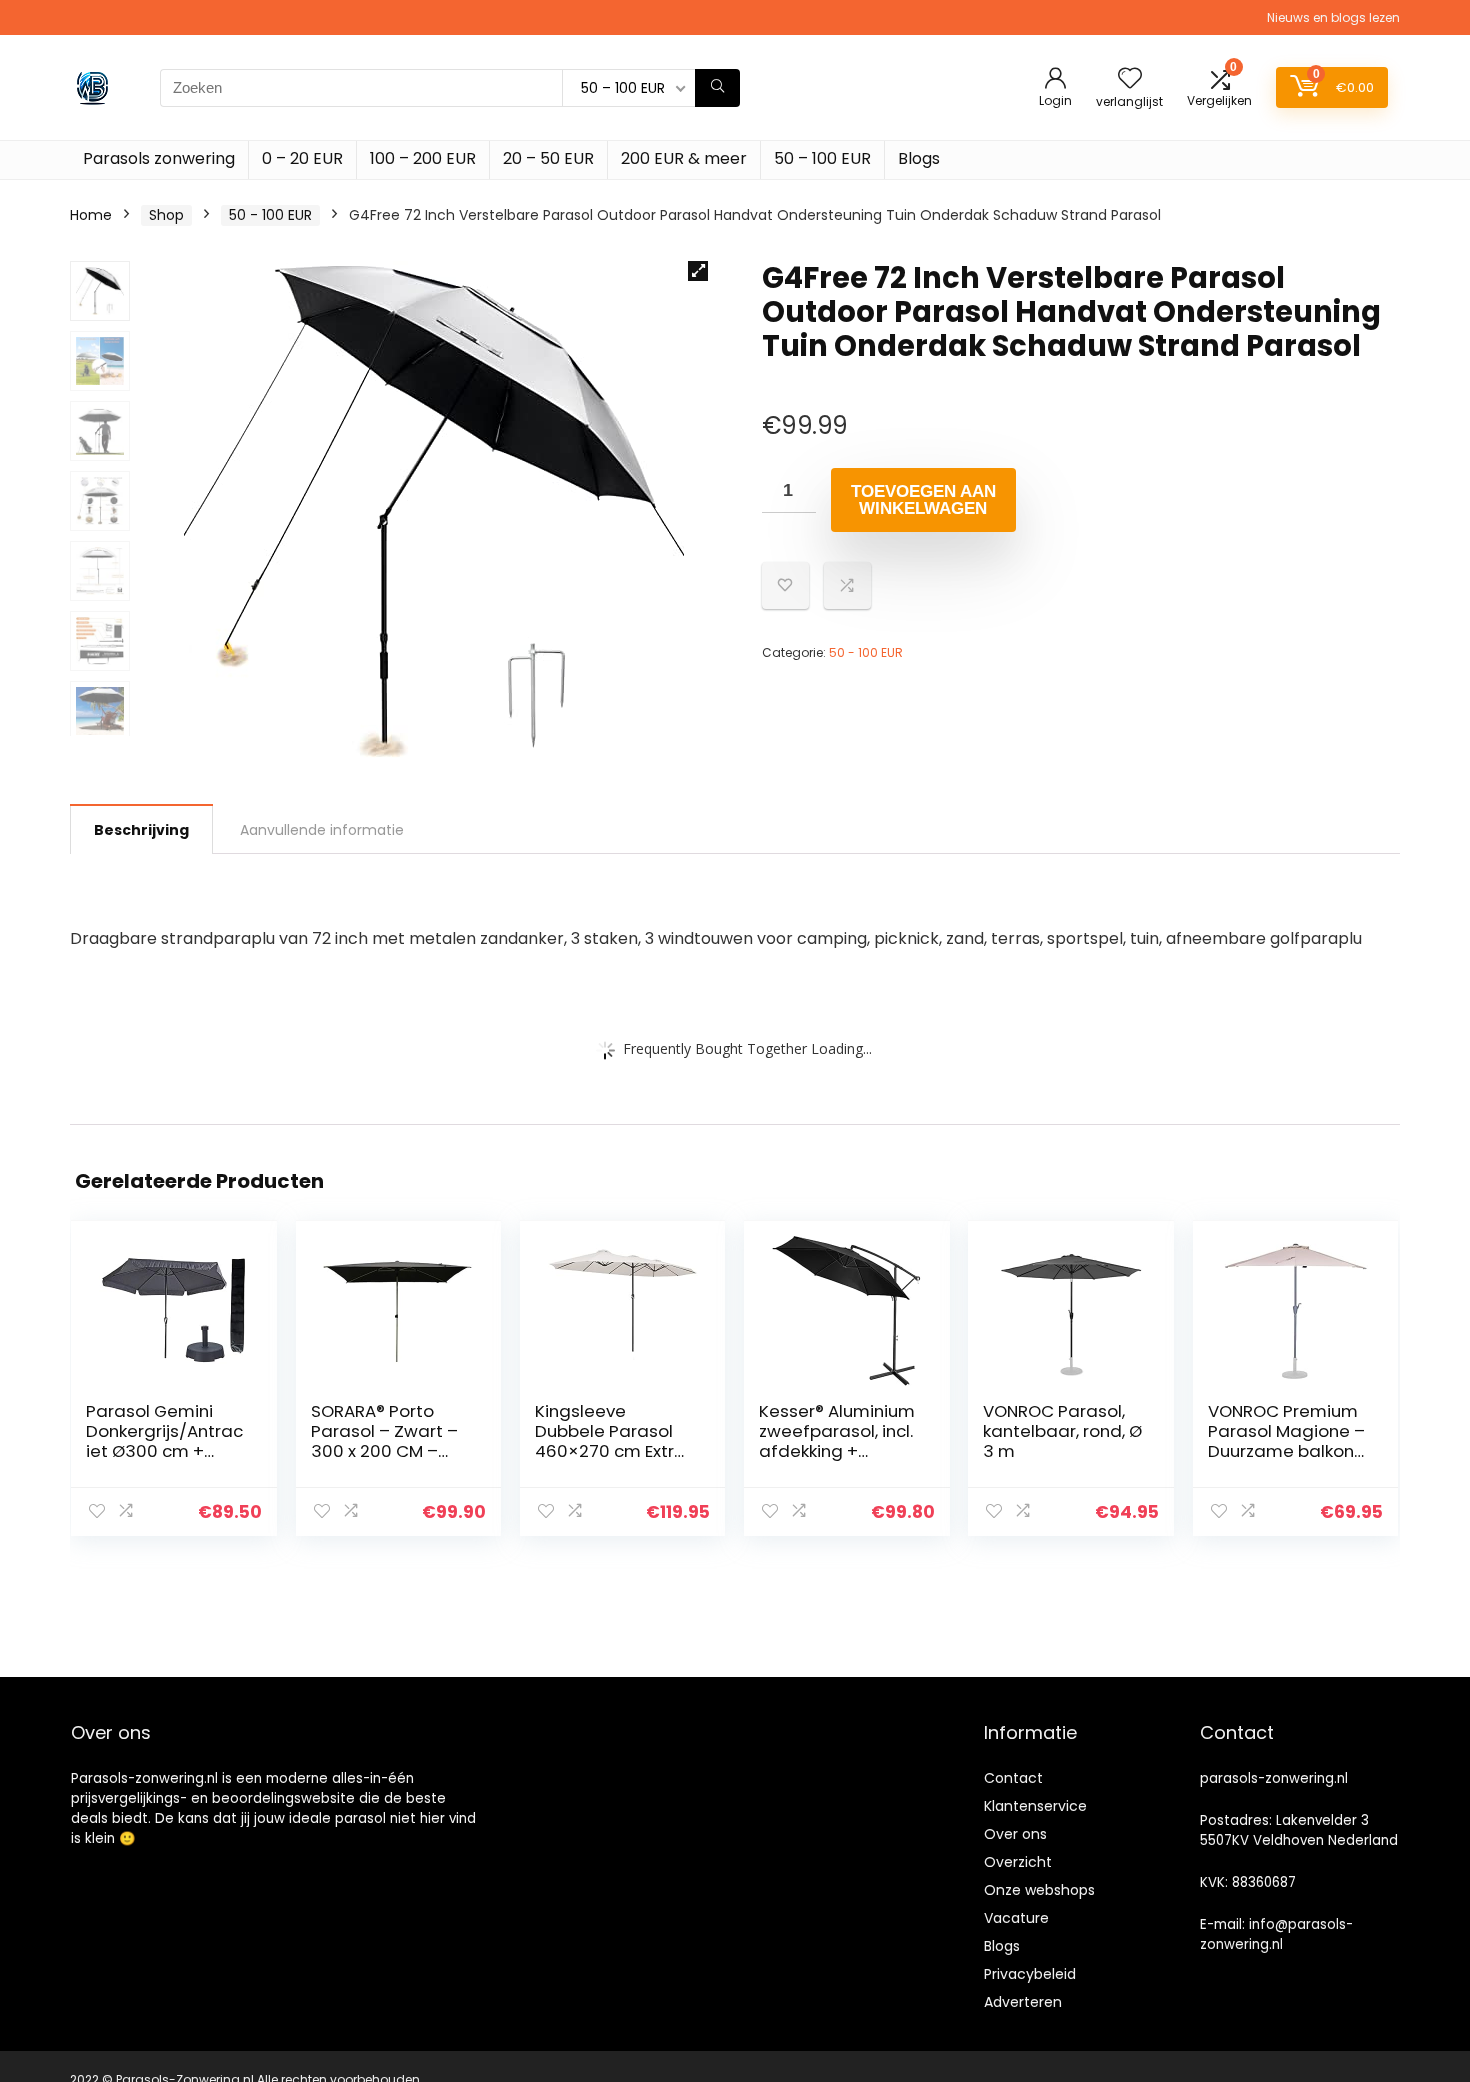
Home (91, 215)
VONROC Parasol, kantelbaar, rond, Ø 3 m (1062, 1431)
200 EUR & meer (684, 158)
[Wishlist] (1130, 79)
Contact (1013, 1778)
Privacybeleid (1030, 1974)
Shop (166, 215)
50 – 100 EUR (822, 158)
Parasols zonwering (159, 158)
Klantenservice (1035, 1806)
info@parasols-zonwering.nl (1276, 1934)
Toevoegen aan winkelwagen (923, 500)
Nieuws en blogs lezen (1333, 17)
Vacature (1016, 1918)
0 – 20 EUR (302, 158)
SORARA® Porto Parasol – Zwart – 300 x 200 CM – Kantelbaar (384, 1441)
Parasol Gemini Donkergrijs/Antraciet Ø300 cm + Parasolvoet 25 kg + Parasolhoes (164, 1451)
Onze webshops (1039, 1890)
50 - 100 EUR (270, 215)
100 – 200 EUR (423, 158)
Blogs (919, 158)
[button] (698, 271)
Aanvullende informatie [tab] (322, 830)
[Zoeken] (717, 88)
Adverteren (1023, 2002)
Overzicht (1018, 1862)
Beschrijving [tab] (141, 830)
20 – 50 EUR (548, 158)
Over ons (1015, 1834)
